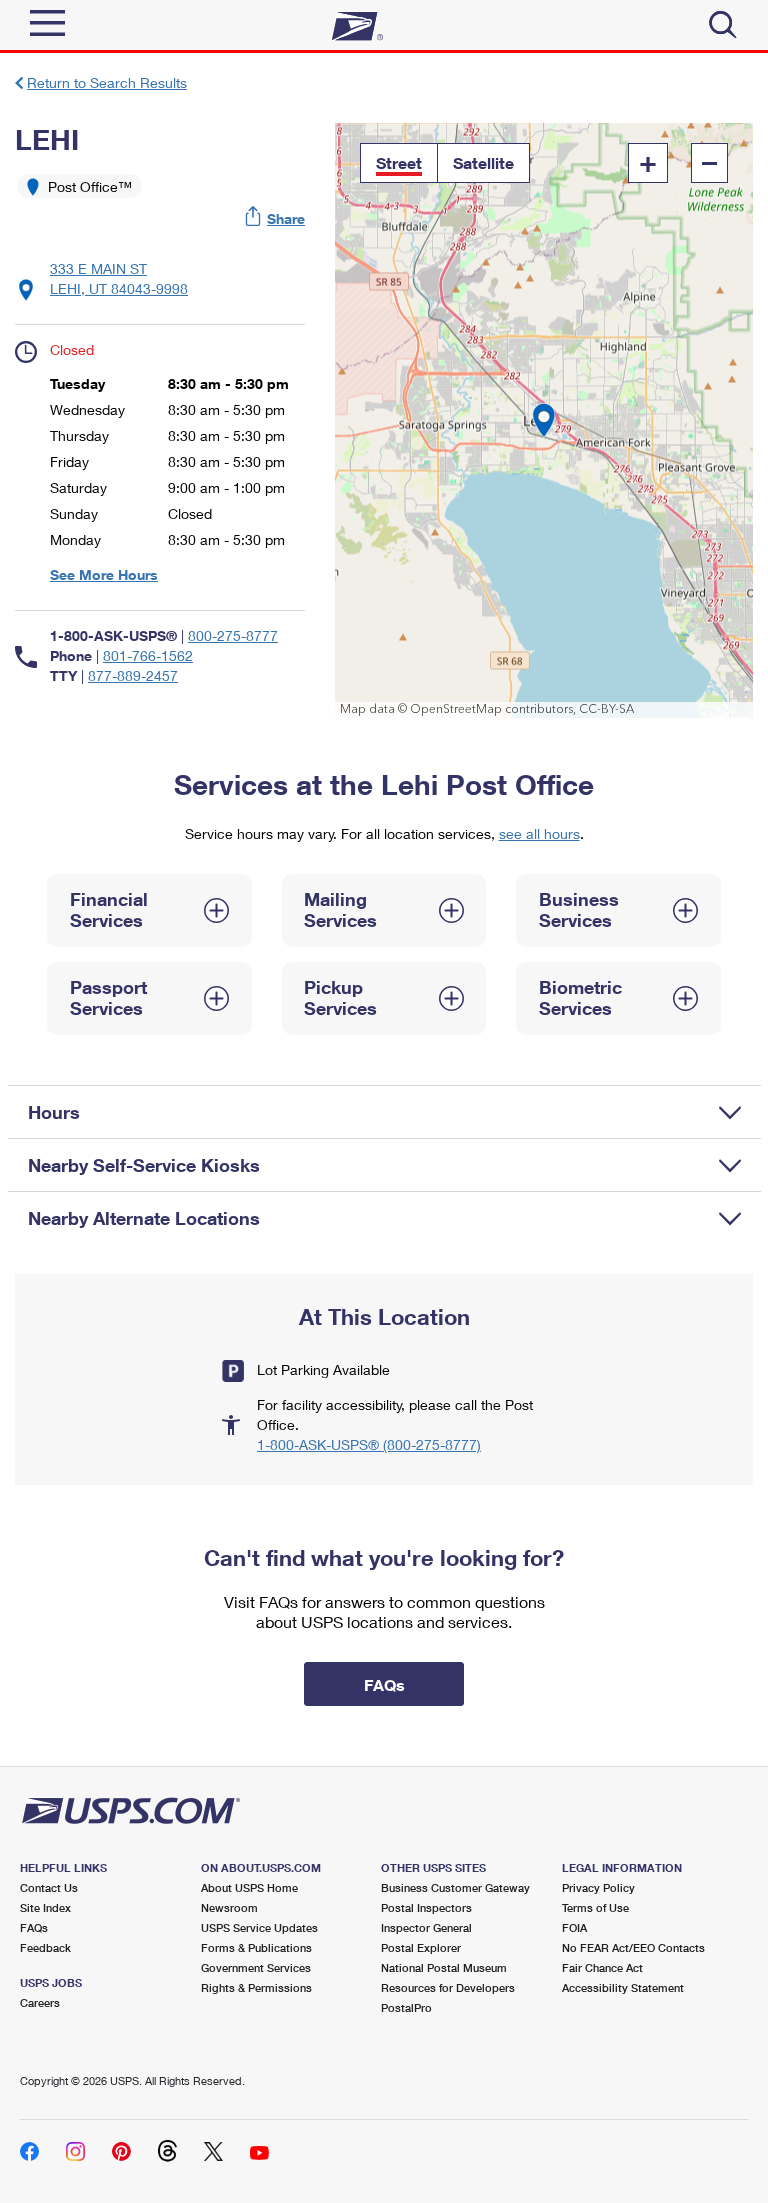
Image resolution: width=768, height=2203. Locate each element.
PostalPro (406, 2007)
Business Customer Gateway (455, 1887)
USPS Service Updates (259, 1927)
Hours (54, 1112)
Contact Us (49, 1887)
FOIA (574, 1927)
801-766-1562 (148, 655)
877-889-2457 (133, 675)
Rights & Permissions (256, 1987)
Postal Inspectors (426, 1907)
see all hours (539, 833)
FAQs (34, 1927)
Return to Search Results (107, 82)
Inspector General (426, 1927)
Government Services (256, 1967)
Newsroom (229, 1907)
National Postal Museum (444, 1967)
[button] (276, 218)
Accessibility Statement (623, 1987)
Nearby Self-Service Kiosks (144, 1165)
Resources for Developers (448, 1987)
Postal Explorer (421, 1947)
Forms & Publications (256, 1947)
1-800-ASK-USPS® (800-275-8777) (369, 1444)
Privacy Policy (598, 1887)
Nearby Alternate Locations (144, 1218)
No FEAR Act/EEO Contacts (633, 1947)
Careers (40, 2002)
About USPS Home (249, 1887)
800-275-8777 (233, 635)
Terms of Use (595, 1907)
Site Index (45, 1907)
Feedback (45, 1947)
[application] (544, 420)
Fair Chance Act (602, 1967)
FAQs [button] (384, 1684)
